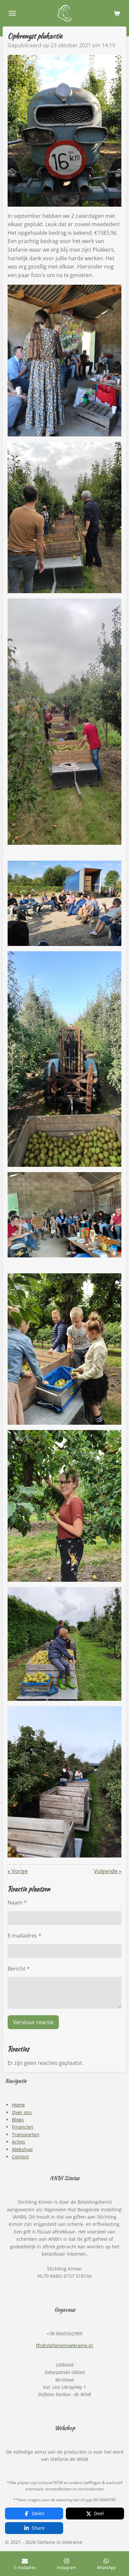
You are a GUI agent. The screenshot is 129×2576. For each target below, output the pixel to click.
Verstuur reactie (33, 2022)
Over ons (22, 2112)
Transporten (26, 2134)
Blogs (18, 2120)
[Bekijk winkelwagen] (117, 13)
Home (18, 2105)
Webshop (22, 2149)
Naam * (17, 1902)
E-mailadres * (24, 1936)
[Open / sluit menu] (12, 13)
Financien (23, 2127)
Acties (19, 2142)
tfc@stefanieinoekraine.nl (64, 2345)
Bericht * (19, 1969)
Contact (20, 2157)
